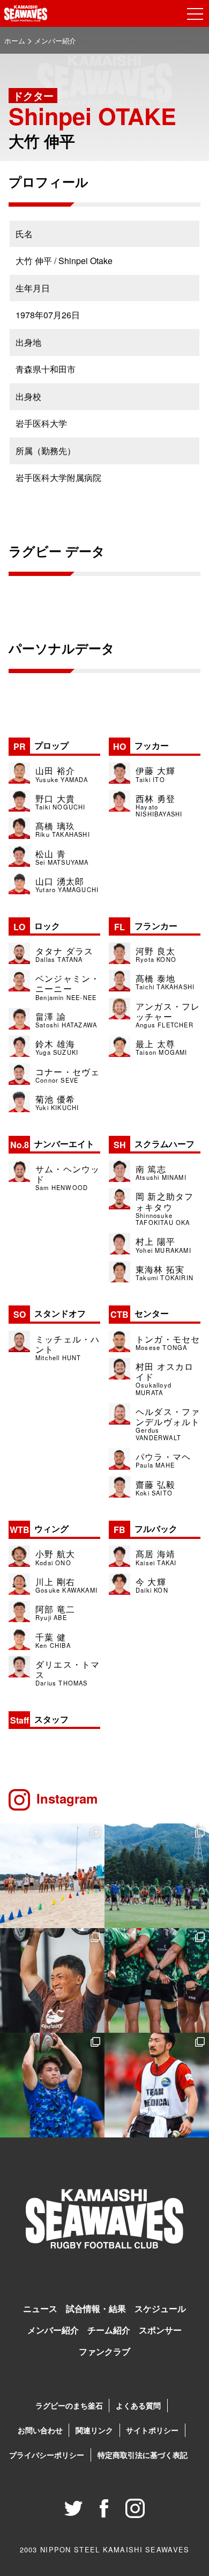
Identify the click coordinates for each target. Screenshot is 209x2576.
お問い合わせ (40, 2430)
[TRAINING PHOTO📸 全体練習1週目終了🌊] (52, 2085)
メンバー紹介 (53, 2330)
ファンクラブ (104, 2351)
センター (140, 1313)
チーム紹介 (109, 2330)
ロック (37, 926)
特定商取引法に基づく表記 (143, 2455)
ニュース (40, 2308)
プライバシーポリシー (47, 2455)
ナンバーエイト (52, 1144)
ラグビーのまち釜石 (69, 2405)
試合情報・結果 (96, 2308)
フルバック (145, 1528)
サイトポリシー (152, 2430)
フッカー (141, 745)
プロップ (41, 745)
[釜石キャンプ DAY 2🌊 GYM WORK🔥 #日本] (52, 1980)
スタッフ (39, 1719)
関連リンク (94, 2430)
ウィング (39, 1528)
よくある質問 (138, 2405)
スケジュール (160, 2308)
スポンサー (160, 2330)
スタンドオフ (50, 1313)
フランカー (146, 926)
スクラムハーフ (154, 1144)
